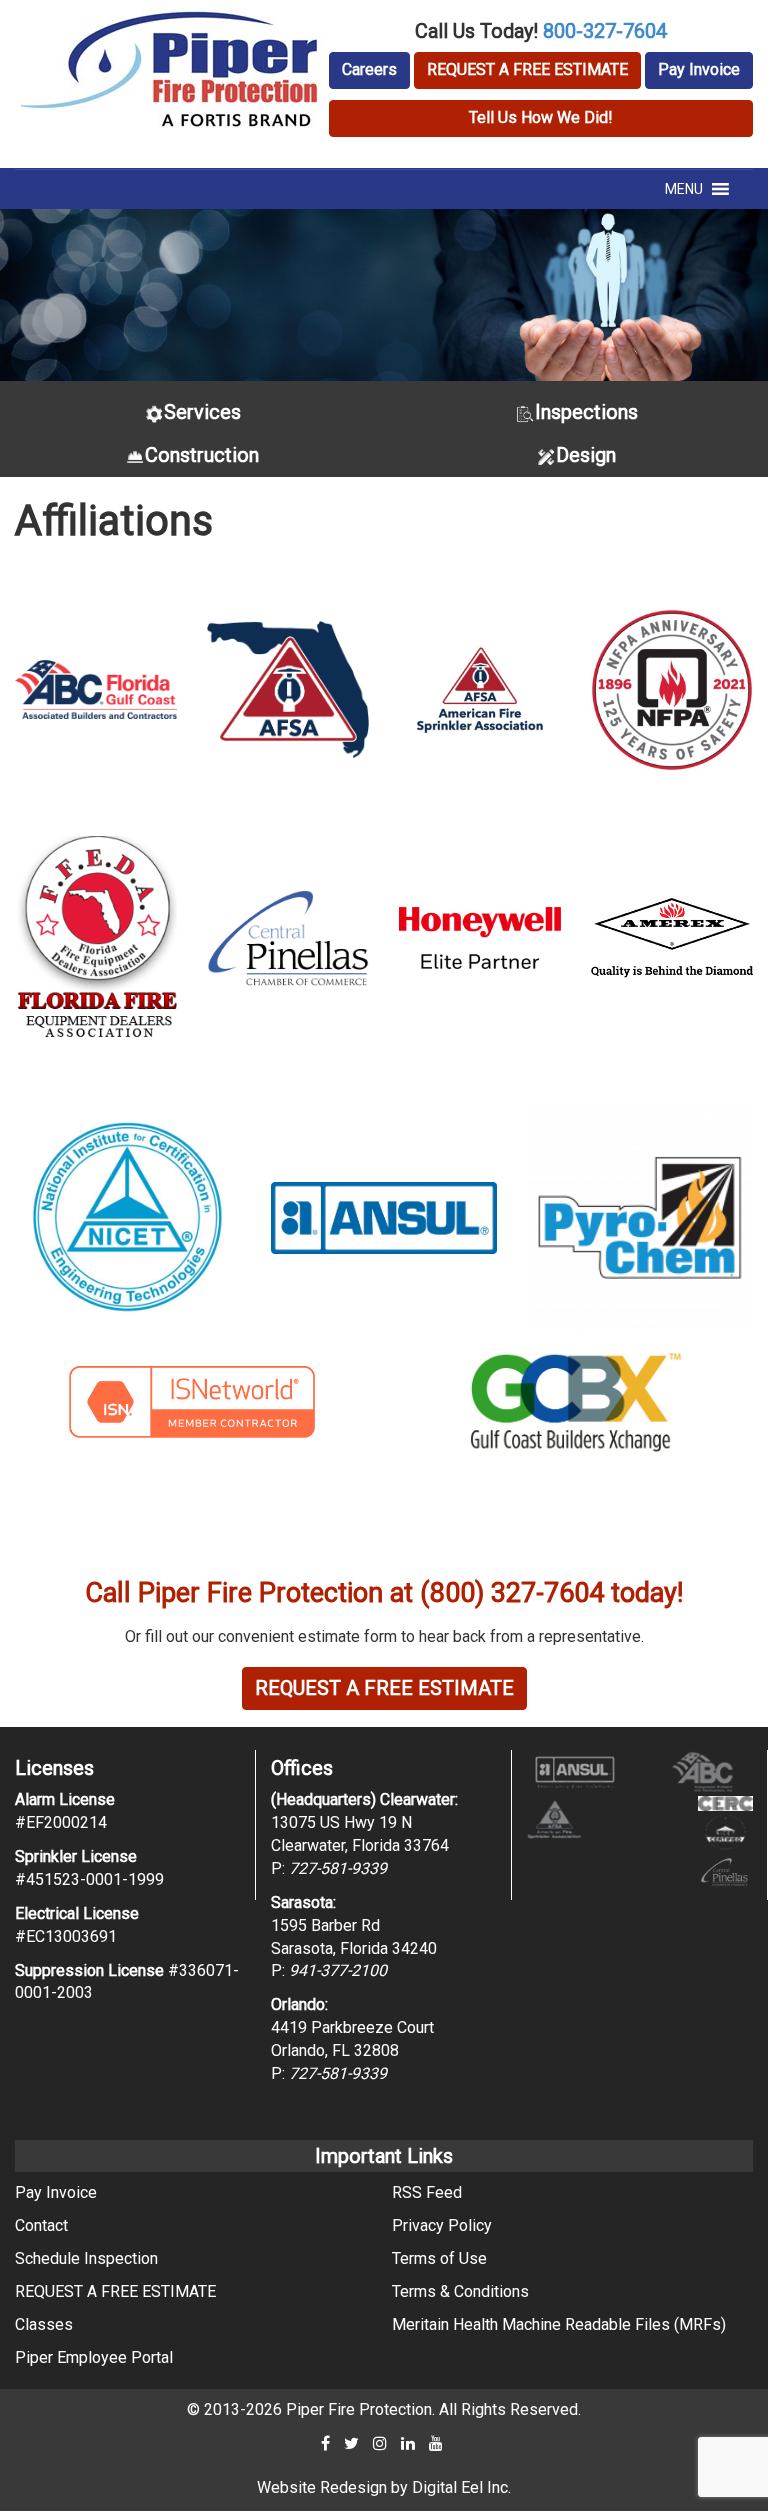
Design (586, 455)
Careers (369, 69)
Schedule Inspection (86, 2258)
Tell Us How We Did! (541, 117)
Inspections (586, 412)
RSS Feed (427, 2192)
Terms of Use (439, 2258)
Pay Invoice (699, 69)
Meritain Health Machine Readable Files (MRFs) (559, 2324)
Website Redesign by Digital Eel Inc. (384, 2487)
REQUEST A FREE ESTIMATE (527, 69)
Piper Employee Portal (94, 2357)
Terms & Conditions (460, 2291)
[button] (684, 189)
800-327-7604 (605, 31)
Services (202, 412)
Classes (44, 2324)
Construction (202, 455)
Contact (41, 2225)
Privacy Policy (442, 2225)
